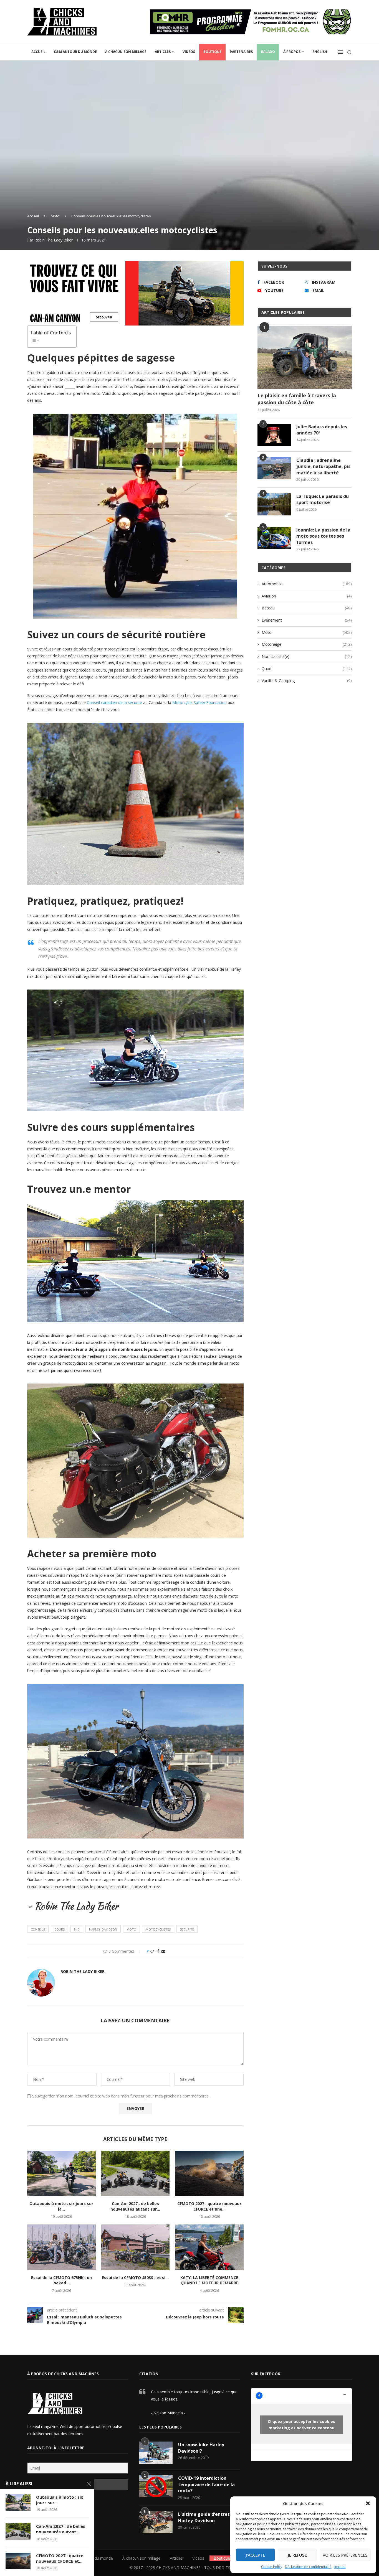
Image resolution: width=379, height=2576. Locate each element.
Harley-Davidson (103, 1929)
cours (60, 1929)
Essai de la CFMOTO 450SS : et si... (135, 2278)
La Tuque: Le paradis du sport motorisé (323, 499)
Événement (307, 620)
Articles (163, 52)
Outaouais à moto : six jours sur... (60, 2500)
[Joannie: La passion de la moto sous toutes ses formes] (274, 538)
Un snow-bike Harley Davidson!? (201, 2448)
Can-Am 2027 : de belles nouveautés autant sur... (135, 2206)
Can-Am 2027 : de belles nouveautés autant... (61, 2529)
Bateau (307, 608)
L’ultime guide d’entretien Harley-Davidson (207, 2517)
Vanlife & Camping (307, 681)
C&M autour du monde (75, 52)
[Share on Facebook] (158, 1951)
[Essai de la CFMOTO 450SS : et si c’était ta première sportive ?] (136, 2247)
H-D (77, 1929)
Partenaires (241, 52)
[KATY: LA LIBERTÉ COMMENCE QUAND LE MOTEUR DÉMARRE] (209, 2247)
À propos (292, 52)
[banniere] (251, 12)
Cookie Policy (272, 2567)
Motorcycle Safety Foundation (199, 702)
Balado (268, 52)
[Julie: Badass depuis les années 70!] (274, 435)
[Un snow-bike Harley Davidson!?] (156, 2453)
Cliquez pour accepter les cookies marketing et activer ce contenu (301, 2425)
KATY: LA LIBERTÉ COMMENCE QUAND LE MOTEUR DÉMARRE (209, 2280)
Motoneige (307, 644)
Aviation (307, 596)
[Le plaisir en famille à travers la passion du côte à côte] (305, 357)
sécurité (187, 1929)
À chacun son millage (126, 52)
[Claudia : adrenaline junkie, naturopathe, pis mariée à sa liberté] (274, 468)
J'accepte (256, 2555)
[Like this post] (152, 1951)
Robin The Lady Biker (54, 240)
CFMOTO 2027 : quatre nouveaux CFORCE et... (60, 2558)
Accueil (38, 52)
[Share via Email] (163, 1951)
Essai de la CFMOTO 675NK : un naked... (61, 2280)
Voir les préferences (345, 2555)
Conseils (38, 1929)
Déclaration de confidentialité (308, 2567)
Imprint (340, 2567)
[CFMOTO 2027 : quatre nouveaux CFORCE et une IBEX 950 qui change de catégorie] (209, 2173)
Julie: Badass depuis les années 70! (322, 430)
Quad (307, 669)
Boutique (212, 52)
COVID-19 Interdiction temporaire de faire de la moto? (206, 2484)
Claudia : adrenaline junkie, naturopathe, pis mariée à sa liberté (323, 466)
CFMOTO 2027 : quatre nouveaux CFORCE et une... (209, 2206)
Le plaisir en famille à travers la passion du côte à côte (297, 399)
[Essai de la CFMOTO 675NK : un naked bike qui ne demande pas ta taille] (61, 2247)
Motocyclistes (158, 1929)
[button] (368, 2503)
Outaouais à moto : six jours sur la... (61, 2206)
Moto (55, 216)
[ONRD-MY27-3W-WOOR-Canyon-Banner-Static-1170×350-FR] (135, 265)
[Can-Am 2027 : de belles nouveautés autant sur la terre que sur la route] (136, 2173)
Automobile (307, 584)
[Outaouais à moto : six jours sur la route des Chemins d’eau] (61, 2173)
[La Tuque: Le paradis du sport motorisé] (274, 504)
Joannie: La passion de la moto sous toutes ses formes (323, 536)
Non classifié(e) (307, 656)
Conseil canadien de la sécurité (114, 702)
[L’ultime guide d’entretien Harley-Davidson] (156, 2522)
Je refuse (297, 2555)
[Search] (349, 52)
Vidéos (189, 52)
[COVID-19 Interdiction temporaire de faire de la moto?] (156, 2486)
